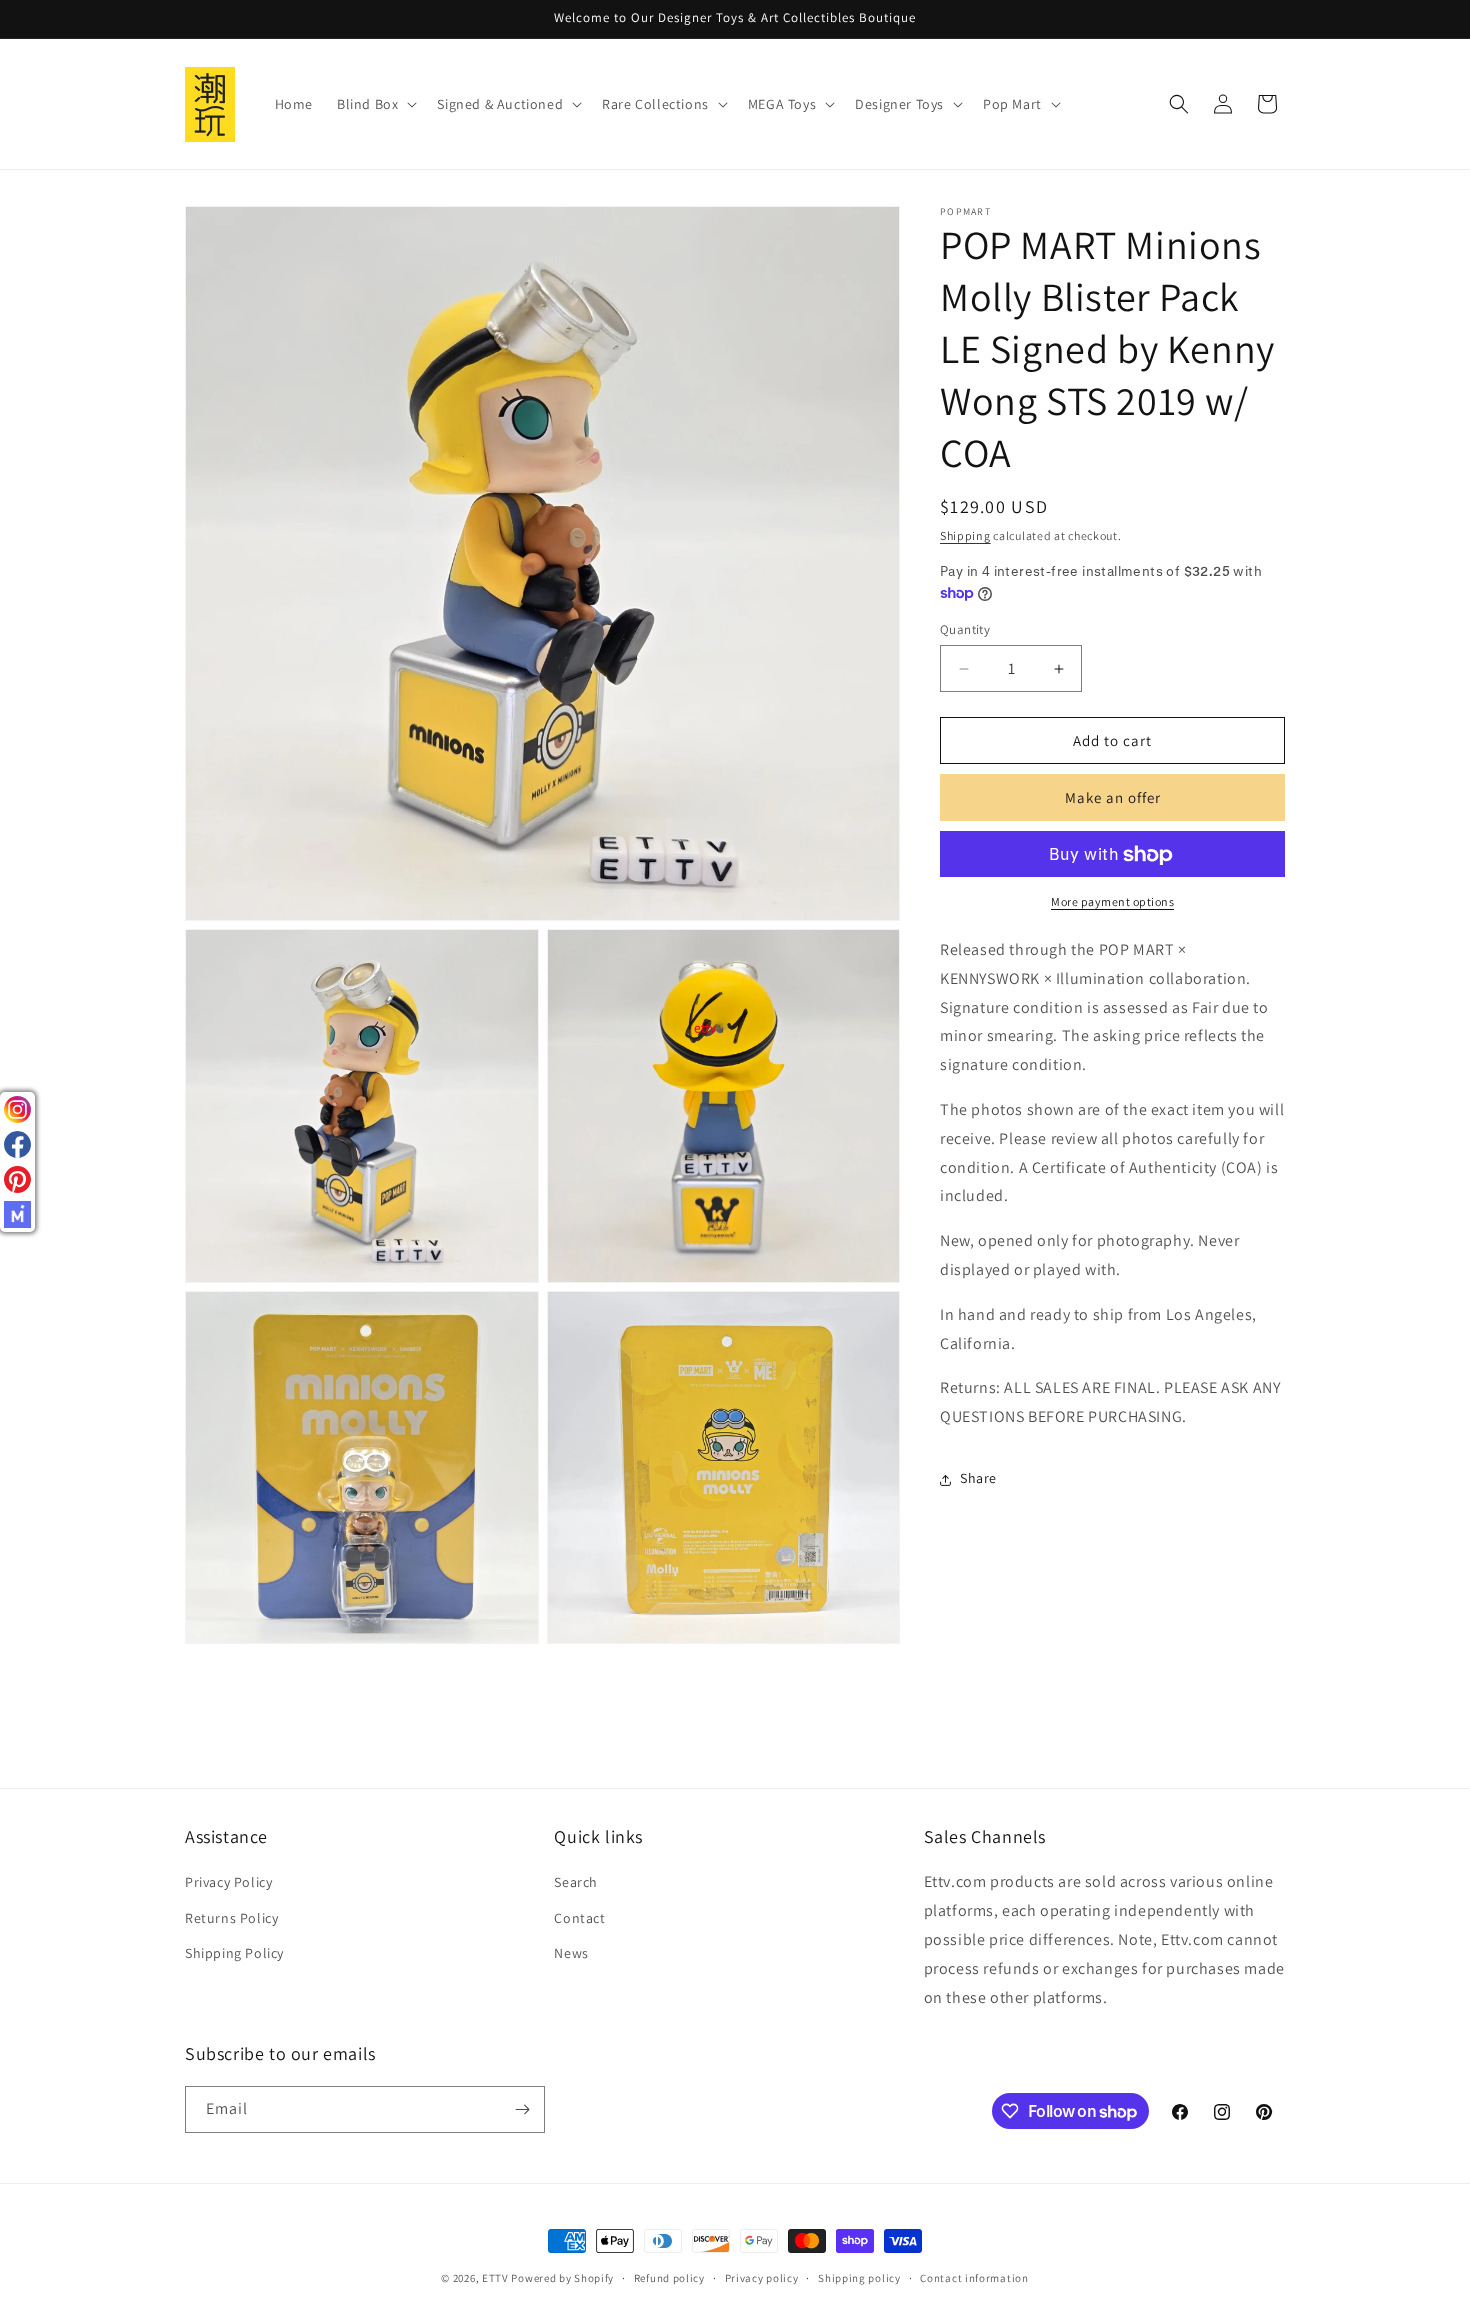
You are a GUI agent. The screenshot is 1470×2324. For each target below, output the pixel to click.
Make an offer (1113, 797)
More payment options (1112, 902)
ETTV (495, 2278)
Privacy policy (762, 2278)
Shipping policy (859, 2278)
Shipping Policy (234, 1953)
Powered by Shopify (562, 2278)
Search (576, 1882)
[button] (375, 104)
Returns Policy (231, 1918)
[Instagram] (17, 1109)
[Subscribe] (522, 2109)
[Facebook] (17, 1144)
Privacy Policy (228, 1882)
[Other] (17, 1214)
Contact (579, 1918)
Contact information (974, 2278)
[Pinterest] (17, 1179)
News (571, 1953)
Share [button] (978, 1479)
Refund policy (669, 2278)
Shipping (965, 535)
